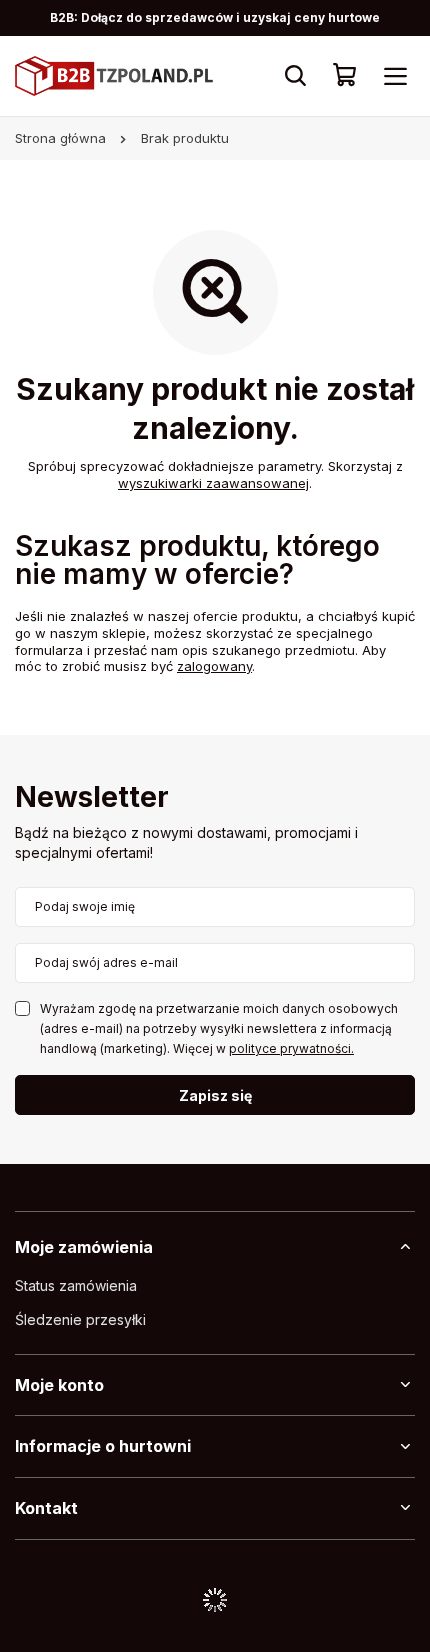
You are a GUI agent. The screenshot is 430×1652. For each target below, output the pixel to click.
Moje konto (59, 1385)
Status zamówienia (76, 1286)
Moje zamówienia (84, 1247)
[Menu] (395, 76)
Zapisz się (215, 1095)
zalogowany (214, 666)
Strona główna (60, 138)
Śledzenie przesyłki (80, 1320)
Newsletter (92, 798)
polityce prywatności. (291, 1048)
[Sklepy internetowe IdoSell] (215, 1600)
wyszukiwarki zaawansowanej (213, 483)
